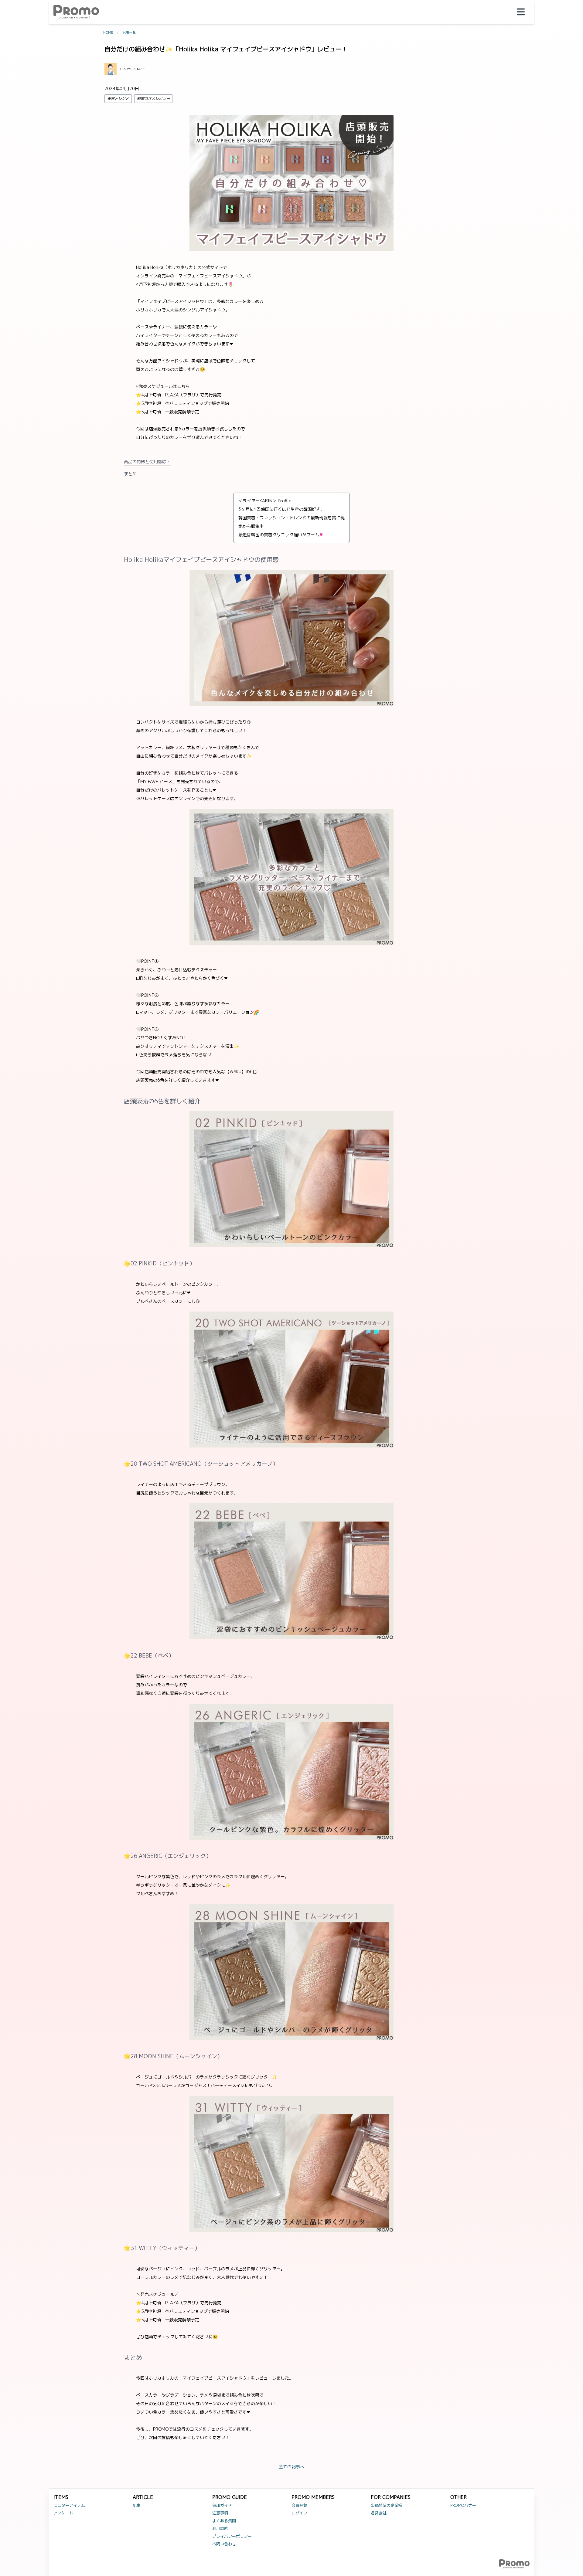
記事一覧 (129, 32)
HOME (108, 32)
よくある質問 (224, 2521)
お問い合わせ (224, 2544)
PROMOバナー (463, 2505)
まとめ (130, 474)
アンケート (63, 2513)
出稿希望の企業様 (387, 2505)
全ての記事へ (291, 2467)
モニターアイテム (69, 2505)
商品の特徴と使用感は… (147, 462)
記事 (137, 2505)
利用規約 (220, 2528)
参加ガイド (222, 2505)
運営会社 (379, 2513)
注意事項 (220, 2513)
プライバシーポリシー (232, 2536)
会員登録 (299, 2505)
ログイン (299, 2513)
